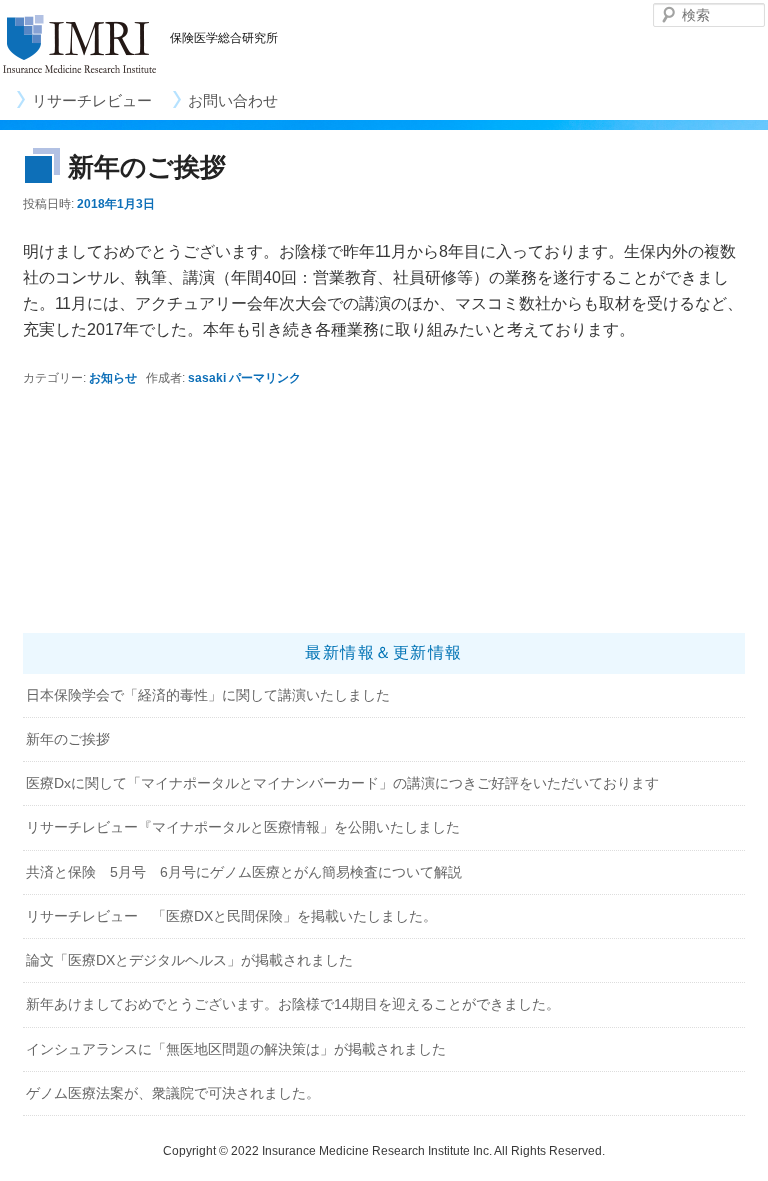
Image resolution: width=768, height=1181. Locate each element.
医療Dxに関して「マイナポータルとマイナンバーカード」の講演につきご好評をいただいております (342, 783)
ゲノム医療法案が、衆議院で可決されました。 (173, 1093)
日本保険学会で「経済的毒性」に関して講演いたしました (208, 695)
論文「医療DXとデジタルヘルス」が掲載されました (189, 960)
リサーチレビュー (92, 100)
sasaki (207, 378)
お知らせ (113, 378)
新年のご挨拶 (68, 739)
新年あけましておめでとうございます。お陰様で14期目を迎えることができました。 (293, 1004)
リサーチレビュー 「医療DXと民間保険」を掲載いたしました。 (231, 916)
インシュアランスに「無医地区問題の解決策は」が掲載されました (236, 1049)
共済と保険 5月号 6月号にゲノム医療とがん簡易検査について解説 (244, 872)
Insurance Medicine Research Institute (80, 45)
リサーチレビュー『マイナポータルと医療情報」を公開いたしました (243, 827)
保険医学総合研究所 (224, 38)
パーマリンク (265, 378)
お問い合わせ (233, 100)
